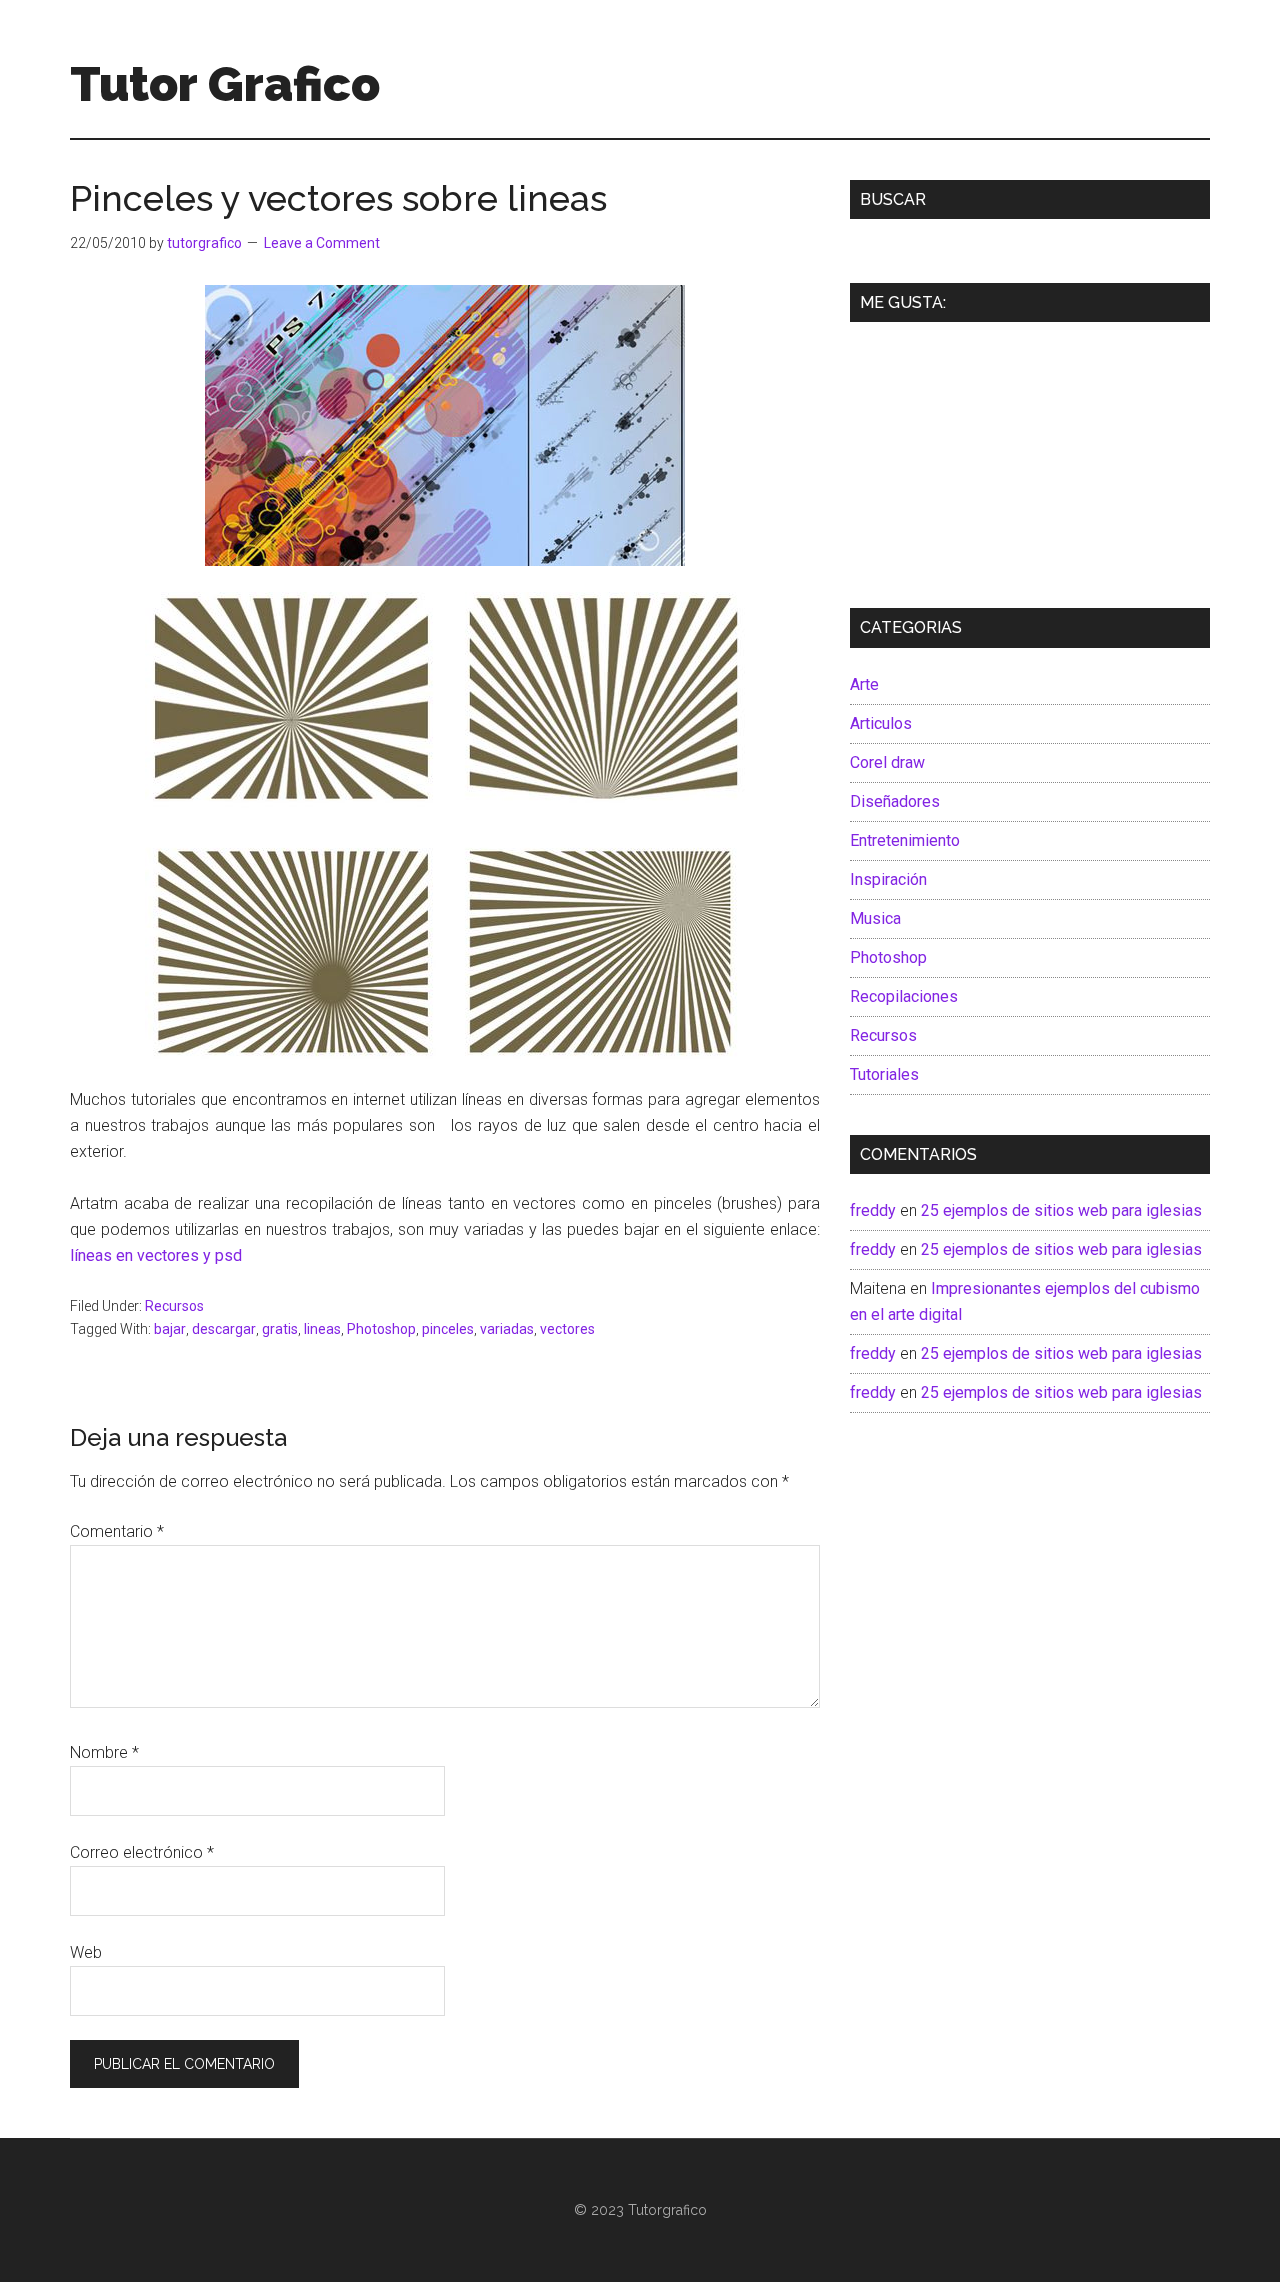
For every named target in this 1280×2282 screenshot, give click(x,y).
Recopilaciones (904, 996)
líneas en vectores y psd (156, 1255)
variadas (507, 1329)
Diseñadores (895, 801)
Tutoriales (884, 1074)
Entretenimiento (905, 840)
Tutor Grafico (225, 84)
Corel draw (887, 762)
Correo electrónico (142, 1852)
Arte (864, 684)
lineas (322, 1329)
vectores (567, 1329)
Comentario (117, 1531)
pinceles (448, 1329)
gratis (280, 1329)
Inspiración (888, 879)
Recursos (174, 1306)
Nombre (104, 1752)
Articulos (881, 723)
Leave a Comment (322, 243)
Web (86, 1952)
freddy (873, 1210)
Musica (875, 918)
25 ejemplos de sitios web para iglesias (1061, 1210)
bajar (170, 1329)
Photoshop (381, 1329)
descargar (224, 1329)
